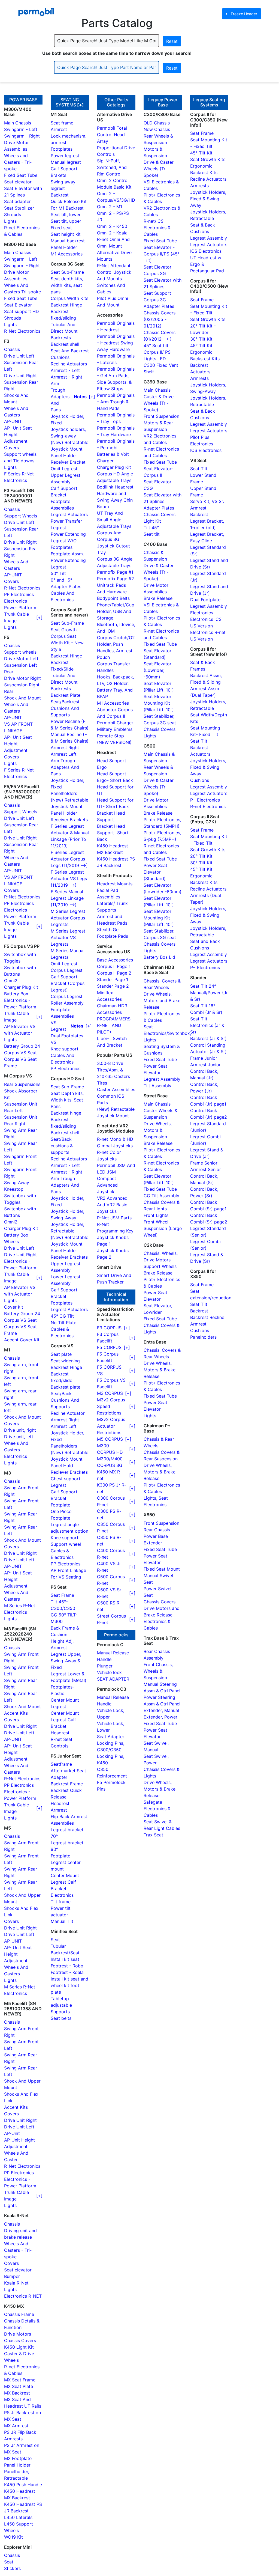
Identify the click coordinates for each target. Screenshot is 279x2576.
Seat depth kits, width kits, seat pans (67, 285)
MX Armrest (16, 2426)
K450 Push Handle (23, 2485)
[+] (81, 105)
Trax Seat (153, 1835)
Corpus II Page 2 (114, 973)
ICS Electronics (206, 251)
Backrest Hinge (66, 305)
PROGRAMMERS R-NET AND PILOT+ (114, 1025)
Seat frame (62, 123)
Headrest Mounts (115, 884)
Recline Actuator (68, 1413)
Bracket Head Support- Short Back (113, 833)
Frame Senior (204, 1163)
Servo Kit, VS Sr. (207, 501)
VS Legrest (58, 1026)
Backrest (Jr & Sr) (208, 1038)
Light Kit (152, 521)
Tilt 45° (151, 528)
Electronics (16, 1456)
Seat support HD (22, 311)
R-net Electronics (208, 806)
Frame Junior (204, 1058)
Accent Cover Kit (22, 1340)
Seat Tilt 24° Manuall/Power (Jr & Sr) (209, 993)
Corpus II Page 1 (114, 966)
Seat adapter (17, 201)
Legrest (58, 1485)
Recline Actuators (69, 364)
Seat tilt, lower (66, 215)
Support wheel (66, 1544)
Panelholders (64, 793)
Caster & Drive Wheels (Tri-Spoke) (159, 403)
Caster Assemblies (116, 1089)
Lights (10, 221)
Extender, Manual (161, 1710)
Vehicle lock (109, 1672)
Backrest (60, 195)
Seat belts (61, 2018)
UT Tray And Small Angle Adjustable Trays (114, 520)
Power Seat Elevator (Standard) (155, 872)
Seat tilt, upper (66, 221)
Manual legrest (66, 162)
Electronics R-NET (23, 2296)
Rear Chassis (157, 1530)
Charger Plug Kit (21, 987)
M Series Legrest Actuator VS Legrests (68, 937)
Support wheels (20, 652)
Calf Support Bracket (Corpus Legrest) (68, 983)
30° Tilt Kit (201, 339)
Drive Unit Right (20, 376)
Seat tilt (152, 534)
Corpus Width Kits (69, 298)
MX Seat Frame (20, 2380)
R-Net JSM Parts (114, 1218)
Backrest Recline (207, 1317)
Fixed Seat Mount (162, 1569)
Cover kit (14, 1307)
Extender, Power (160, 1717)
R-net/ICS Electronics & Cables (157, 228)
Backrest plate (66, 1387)
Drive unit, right (20, 1430)
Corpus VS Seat (20, 1053)
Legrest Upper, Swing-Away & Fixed (66, 1661)
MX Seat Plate (19, 2386)
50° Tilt (58, 573)
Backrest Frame (67, 1784)
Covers (11, 448)
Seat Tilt (199, 469)
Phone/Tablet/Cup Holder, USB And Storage (116, 611)
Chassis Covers (20, 2340)
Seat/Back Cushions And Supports (65, 1400)
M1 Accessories (67, 254)
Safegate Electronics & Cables (157, 1809)
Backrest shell (65, 344)
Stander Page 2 (113, 986)
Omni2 (11, 981)
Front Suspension (161, 416)
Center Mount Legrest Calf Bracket (65, 1720)
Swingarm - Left (21, 129)
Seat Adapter (111, 1737)
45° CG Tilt (62, 1316)
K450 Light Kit (19, 2347)
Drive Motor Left (21, 659)
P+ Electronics (205, 800)
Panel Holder (17, 2465)
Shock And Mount (22, 698)
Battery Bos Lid (159, 957)
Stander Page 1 (113, 979)
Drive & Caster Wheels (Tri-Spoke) (159, 169)
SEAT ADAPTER (113, 1679)
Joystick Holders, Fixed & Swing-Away (208, 199)
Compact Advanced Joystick (107, 1185)
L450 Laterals (18, 2517)
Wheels (11, 1241)
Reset (172, 41)
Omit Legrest (64, 469)
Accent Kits (16, 1713)
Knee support (65, 1049)
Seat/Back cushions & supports (62, 1146)
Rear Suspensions (22, 1084)
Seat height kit (66, 234)
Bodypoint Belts (113, 598)
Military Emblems (115, 729)
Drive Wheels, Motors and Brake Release (162, 1000)
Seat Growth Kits (208, 159)
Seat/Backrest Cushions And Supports (65, 708)
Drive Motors (18, 2334)
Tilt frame (61, 1902)
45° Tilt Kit (201, 153)
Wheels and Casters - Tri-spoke (18, 162)
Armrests (199, 186)
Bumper (12, 2276)
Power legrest (65, 156)
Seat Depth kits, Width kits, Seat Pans (67, 1100)
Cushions (200, 780)
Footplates (62, 149)
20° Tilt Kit (201, 856)
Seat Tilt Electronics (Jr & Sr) (207, 1025)
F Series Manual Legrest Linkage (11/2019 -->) (67, 898)
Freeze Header (243, 14)
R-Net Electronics (22, 331)
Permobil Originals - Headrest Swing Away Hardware (116, 343)
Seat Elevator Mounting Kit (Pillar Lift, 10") (159, 703)
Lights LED (155, 359)
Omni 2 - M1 (110, 207)
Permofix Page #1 (115, 572)
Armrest (59, 129)
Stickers (12, 2568)
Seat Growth (64, 630)
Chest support (66, 1479)
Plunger (105, 1666)
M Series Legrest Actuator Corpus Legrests (68, 918)
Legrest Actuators (69, 514)
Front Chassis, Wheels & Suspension (158, 1671)
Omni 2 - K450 (112, 226)
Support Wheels (21, 516)
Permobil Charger (115, 723)
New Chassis (157, 129)
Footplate (60, 1505)
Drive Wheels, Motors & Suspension (158, 1130)
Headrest (60, 1733)
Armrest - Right (66, 377)
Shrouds (13, 215)
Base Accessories (115, 960)
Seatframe (61, 1764)
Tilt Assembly (157, 1086)
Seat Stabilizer (19, 208)
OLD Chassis (157, 123)
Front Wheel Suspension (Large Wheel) (163, 1228)
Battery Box (16, 994)
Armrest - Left (65, 370)
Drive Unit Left (19, 356)
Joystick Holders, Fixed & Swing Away (208, 767)
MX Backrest (17, 2393)
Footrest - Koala (67, 1972)
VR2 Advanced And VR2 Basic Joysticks (112, 1205)
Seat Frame (62, 1595)
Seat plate (61, 1354)
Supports (60, 2012)
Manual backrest (68, 241)
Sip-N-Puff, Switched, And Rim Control (112, 167)
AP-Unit (12, 2133)
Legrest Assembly (162, 1079)
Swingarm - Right (22, 136)
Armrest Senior (206, 1169)
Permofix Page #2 (116, 579)
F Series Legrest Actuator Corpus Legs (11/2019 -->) (69, 859)
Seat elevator (18, 182)
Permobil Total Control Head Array (112, 135)
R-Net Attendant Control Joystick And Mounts (114, 272)
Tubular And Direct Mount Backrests (64, 331)
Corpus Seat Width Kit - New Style (67, 643)
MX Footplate (18, 2458)
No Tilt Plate (63, 1323)
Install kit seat (65, 1959)
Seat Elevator (18, 305)
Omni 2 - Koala (112, 233)
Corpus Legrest (67, 970)
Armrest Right (65, 748)
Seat (9, 2562)
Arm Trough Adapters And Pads (60, 397)
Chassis (12, 349)
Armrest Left (64, 754)
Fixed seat (61, 228)
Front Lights (156, 1215)
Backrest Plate (66, 695)
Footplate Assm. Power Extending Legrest (68, 560)
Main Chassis (18, 123)
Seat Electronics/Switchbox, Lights (167, 1033)
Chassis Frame (19, 2314)
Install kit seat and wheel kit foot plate (69, 1985)
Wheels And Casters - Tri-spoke (18, 2250)
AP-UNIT (13, 421)
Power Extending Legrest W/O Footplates (68, 541)
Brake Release (158, 598)
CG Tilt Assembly (161, 1196)
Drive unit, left (19, 1437)
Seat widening (65, 1361)
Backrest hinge (66, 1113)
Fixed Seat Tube (21, 175)
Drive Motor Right (22, 678)
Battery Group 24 (22, 1046)
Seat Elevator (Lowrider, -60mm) (157, 670)
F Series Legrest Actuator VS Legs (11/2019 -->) (69, 878)
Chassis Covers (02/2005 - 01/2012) (160, 319)
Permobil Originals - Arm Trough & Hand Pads (116, 402)
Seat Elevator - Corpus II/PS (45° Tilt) (162, 254)
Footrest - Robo (67, 1966)
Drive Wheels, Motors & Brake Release (160, 1370)
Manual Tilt (62, 1921)
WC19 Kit (13, 2537)
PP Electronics (19, 594)
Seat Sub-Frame (67, 272)
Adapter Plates (159, 306)
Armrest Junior (205, 1065)
